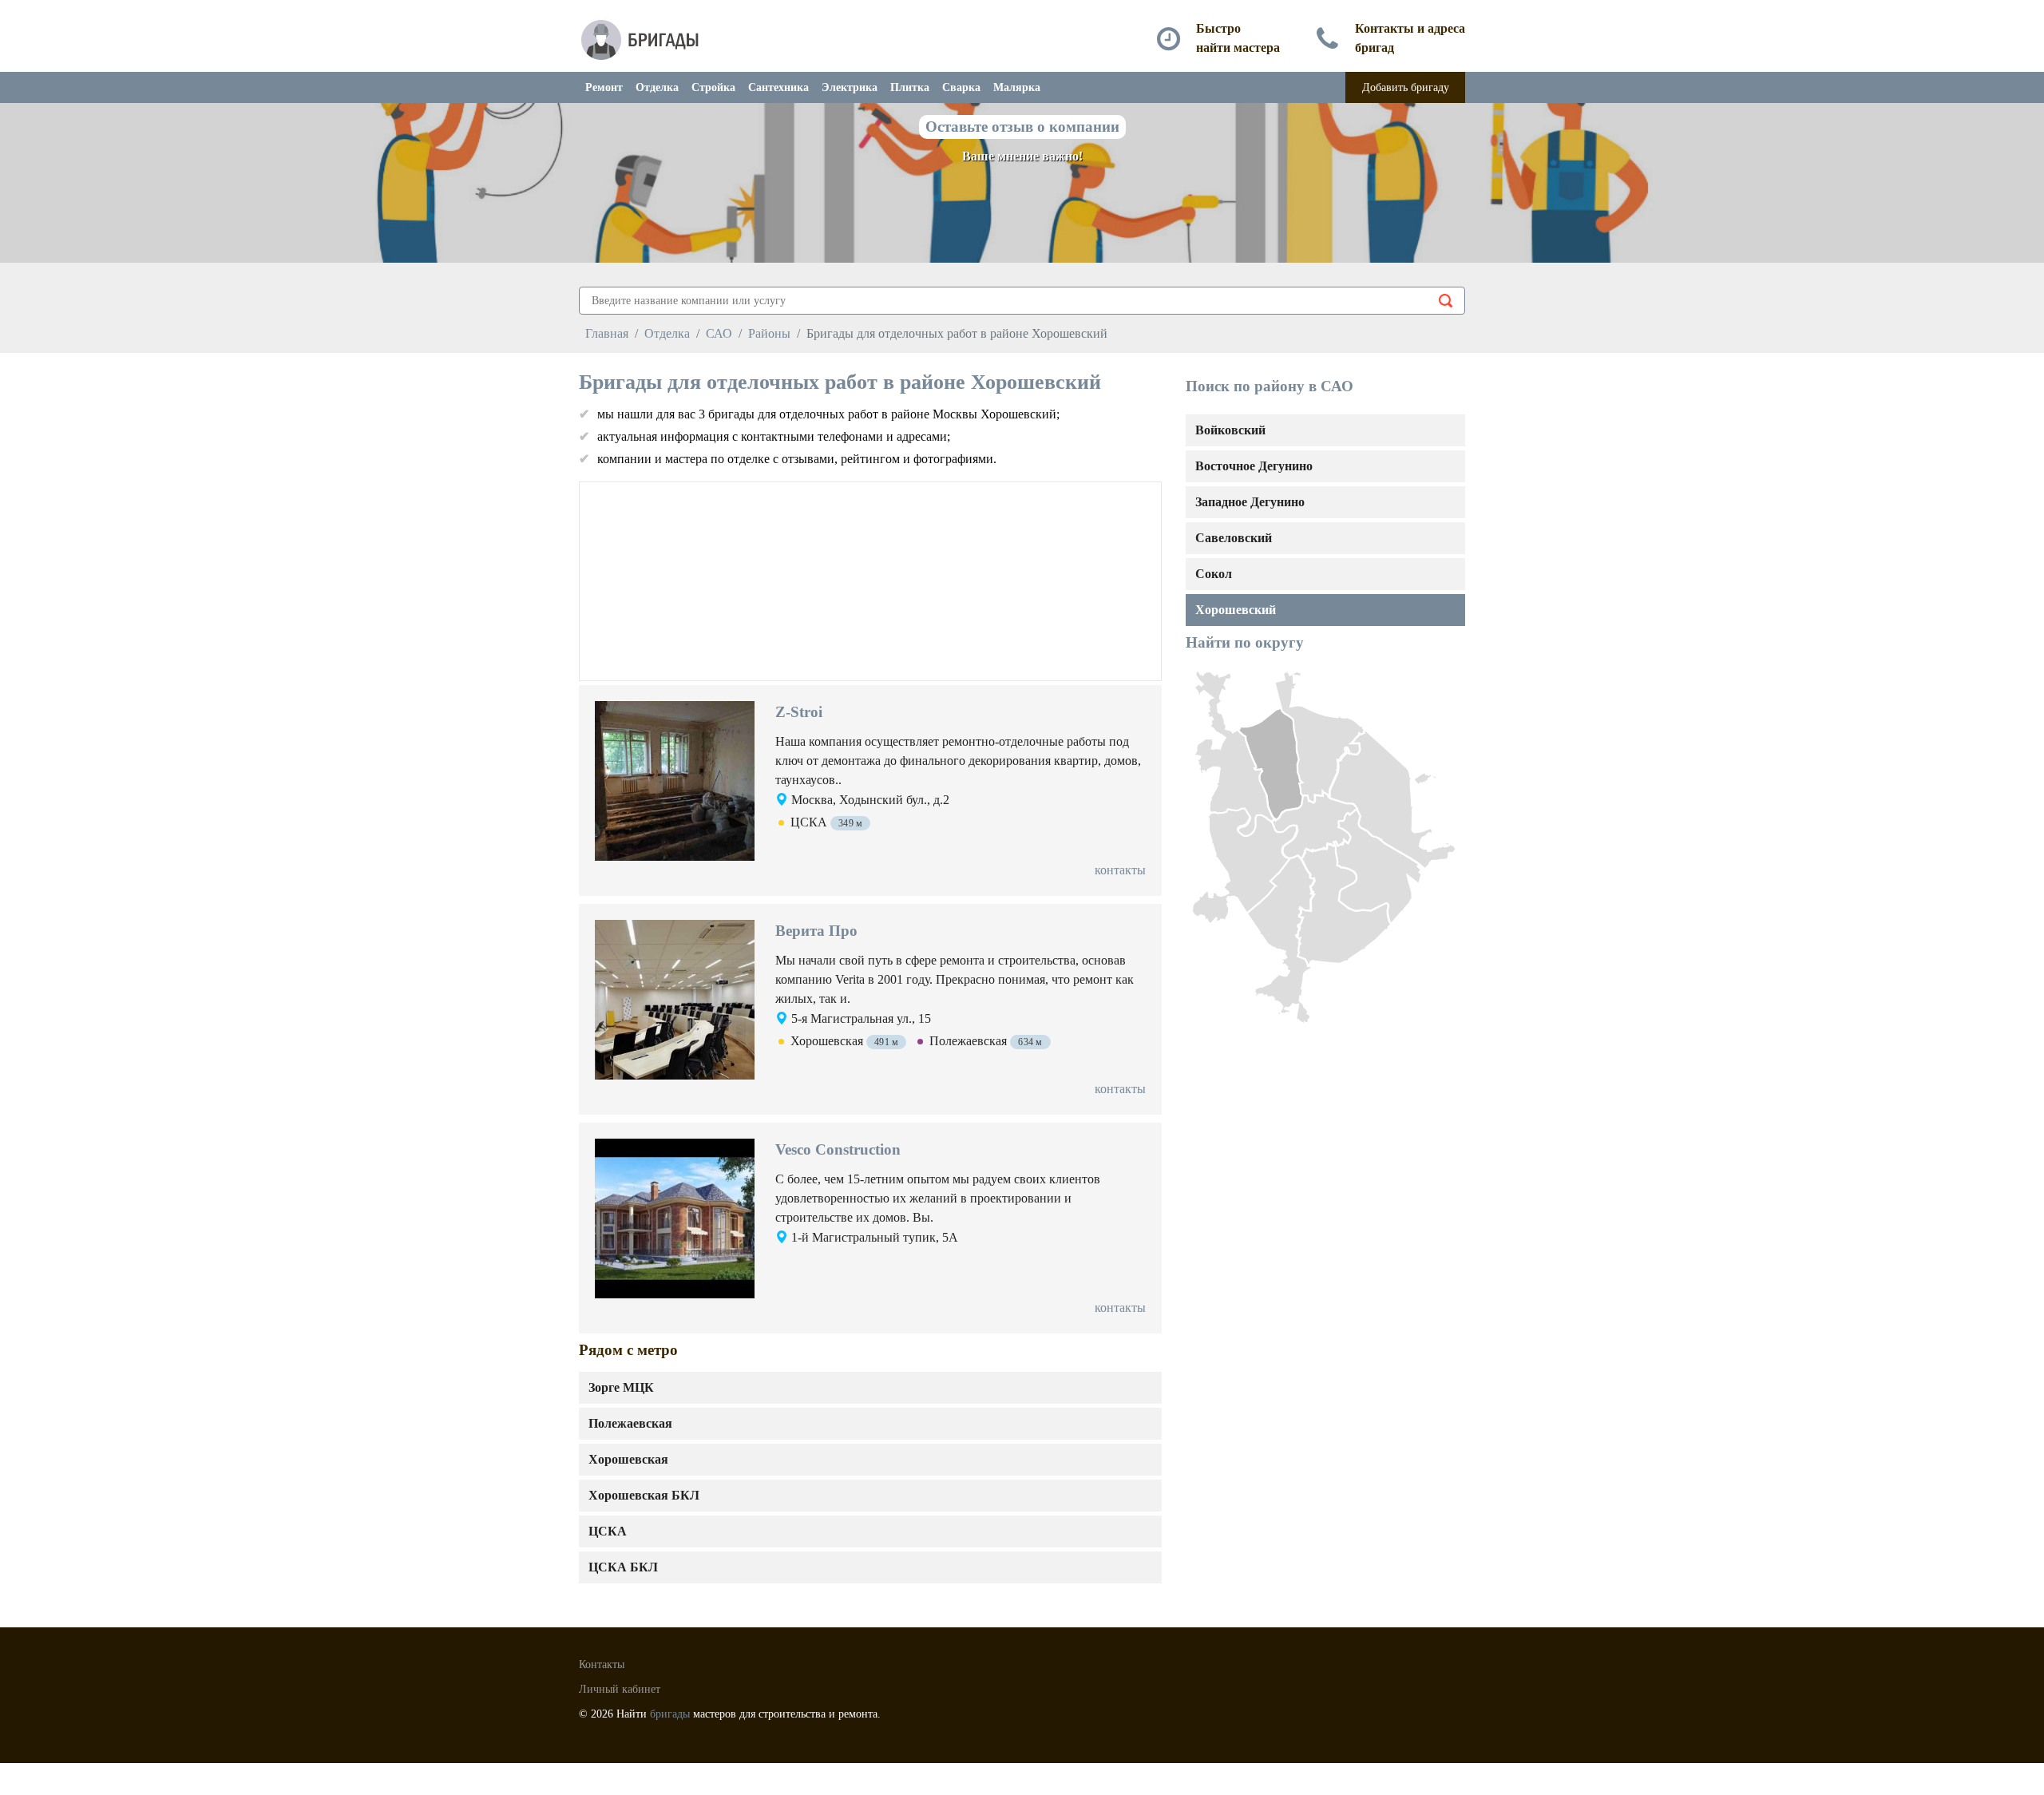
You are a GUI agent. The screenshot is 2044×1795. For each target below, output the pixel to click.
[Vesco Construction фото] (675, 1217)
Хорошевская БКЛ (644, 1495)
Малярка (1017, 87)
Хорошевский (1236, 610)
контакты (1120, 870)
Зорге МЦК (621, 1387)
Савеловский (1234, 538)
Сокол (1214, 574)
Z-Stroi (799, 712)
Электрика (850, 87)
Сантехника (778, 87)
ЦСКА (608, 1531)
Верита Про (816, 931)
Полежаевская (630, 1423)
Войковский (1230, 430)
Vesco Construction (838, 1149)
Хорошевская (628, 1459)
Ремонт (604, 87)
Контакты (602, 1664)
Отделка (657, 87)
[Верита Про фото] (675, 999)
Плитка (910, 87)
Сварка (961, 87)
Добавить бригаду (1406, 87)
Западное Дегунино (1250, 502)
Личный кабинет (620, 1689)
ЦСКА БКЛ (623, 1567)
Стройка (713, 87)
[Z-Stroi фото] (675, 780)
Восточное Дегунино (1254, 466)
